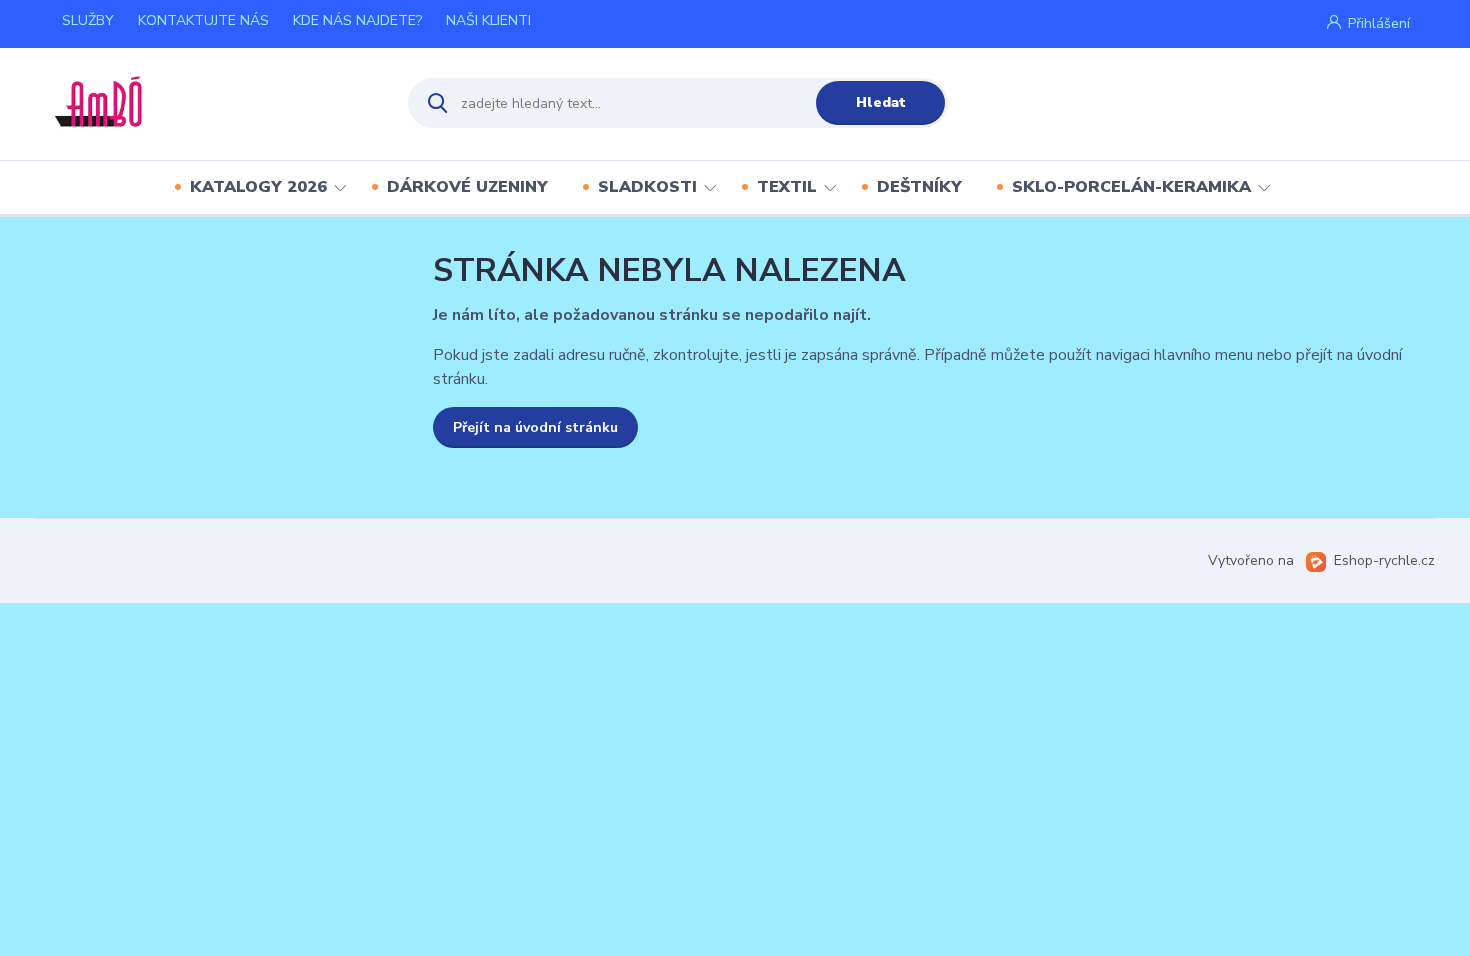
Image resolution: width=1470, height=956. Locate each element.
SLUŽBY (88, 20)
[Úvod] (211, 103)
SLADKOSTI (647, 187)
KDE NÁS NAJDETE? (357, 20)
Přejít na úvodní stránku (535, 427)
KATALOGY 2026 (258, 187)
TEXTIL (787, 187)
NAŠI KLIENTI (488, 20)
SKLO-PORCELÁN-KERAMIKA (1131, 187)
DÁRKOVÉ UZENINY (467, 187)
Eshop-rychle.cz (1384, 560)
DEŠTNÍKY (919, 187)
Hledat (881, 102)
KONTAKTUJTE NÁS (203, 20)
